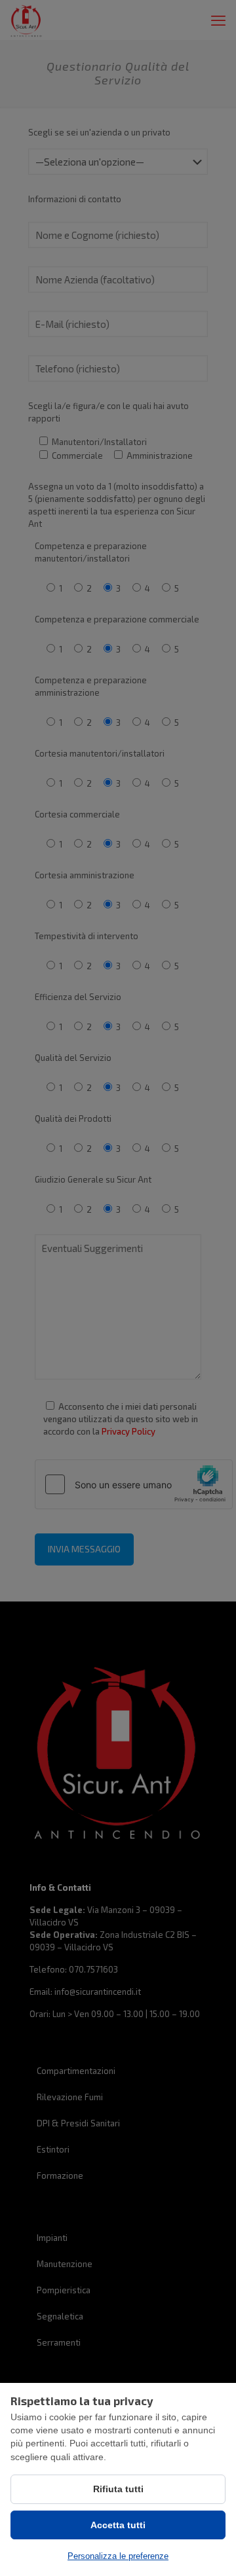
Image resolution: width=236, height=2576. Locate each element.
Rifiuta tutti (118, 2489)
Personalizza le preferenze (118, 2556)
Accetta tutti (118, 2525)
